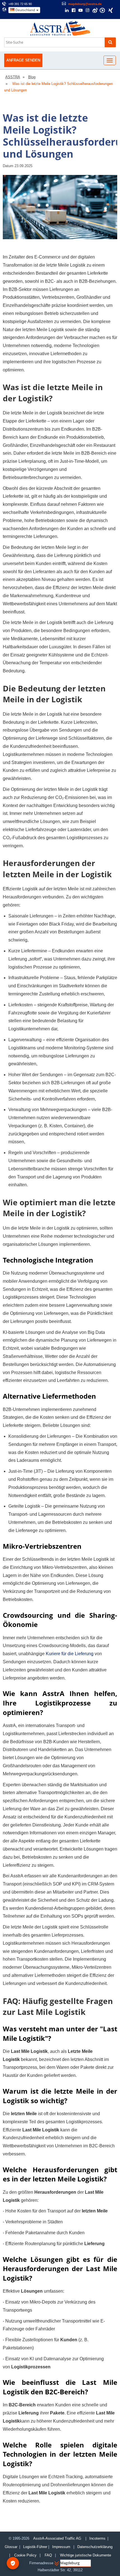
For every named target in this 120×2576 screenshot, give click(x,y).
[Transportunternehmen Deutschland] (60, 28)
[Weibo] (95, 10)
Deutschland (25, 10)
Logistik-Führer (35, 2547)
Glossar (11, 2547)
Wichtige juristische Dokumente (86, 2555)
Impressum (61, 2547)
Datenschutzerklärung (95, 2547)
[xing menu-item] (111, 10)
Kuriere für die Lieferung (70, 1654)
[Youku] (102, 10)
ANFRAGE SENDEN (23, 60)
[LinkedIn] (67, 11)
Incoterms (97, 2538)
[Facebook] (74, 11)
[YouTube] (81, 11)
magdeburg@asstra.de (85, 4)
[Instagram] (87, 11)
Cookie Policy (25, 2555)
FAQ (48, 2555)
